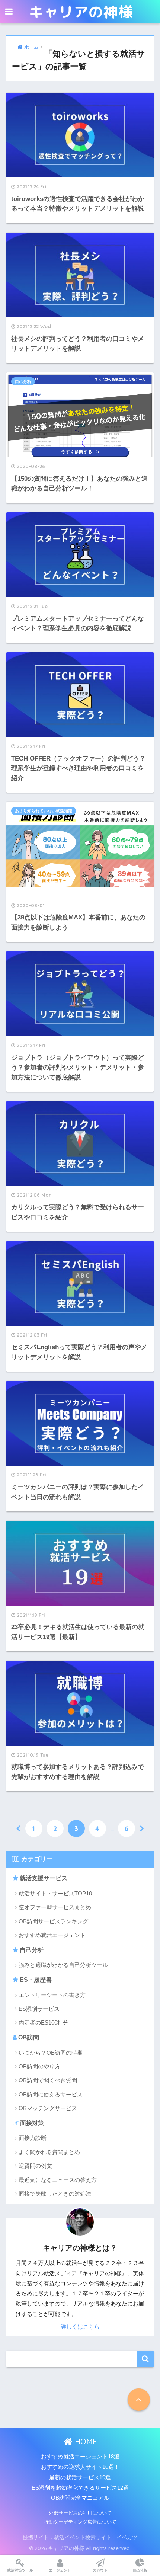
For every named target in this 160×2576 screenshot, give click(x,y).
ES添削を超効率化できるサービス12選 (80, 2488)
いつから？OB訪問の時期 (51, 2053)
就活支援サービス (43, 1878)
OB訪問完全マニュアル (80, 2498)
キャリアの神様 (81, 12)
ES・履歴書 (35, 1980)
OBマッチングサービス (48, 2108)
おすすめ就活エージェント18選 (80, 2457)
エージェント (60, 2570)
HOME (85, 2441)
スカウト (100, 2570)
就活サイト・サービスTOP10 (55, 1893)
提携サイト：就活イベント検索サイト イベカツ (80, 2537)
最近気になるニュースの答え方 (58, 2180)
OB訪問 (28, 2037)
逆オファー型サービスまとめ (55, 1907)
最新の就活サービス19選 (80, 2477)
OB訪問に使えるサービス (51, 2094)
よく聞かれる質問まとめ (49, 2152)
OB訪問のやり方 (39, 2066)
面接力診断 (33, 2138)
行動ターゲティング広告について (80, 2522)
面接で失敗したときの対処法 (55, 2194)
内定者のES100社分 (44, 2023)
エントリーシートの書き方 (52, 1995)
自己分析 (31, 1950)
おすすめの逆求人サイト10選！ (80, 2467)
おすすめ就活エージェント (52, 1935)
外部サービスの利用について (80, 2513)
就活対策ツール (20, 2570)
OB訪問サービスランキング (53, 1921)
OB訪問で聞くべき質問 (48, 2080)
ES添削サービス (39, 2009)
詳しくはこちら (80, 2327)
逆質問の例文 (35, 2166)
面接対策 (31, 2123)
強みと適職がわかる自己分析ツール (63, 1965)
